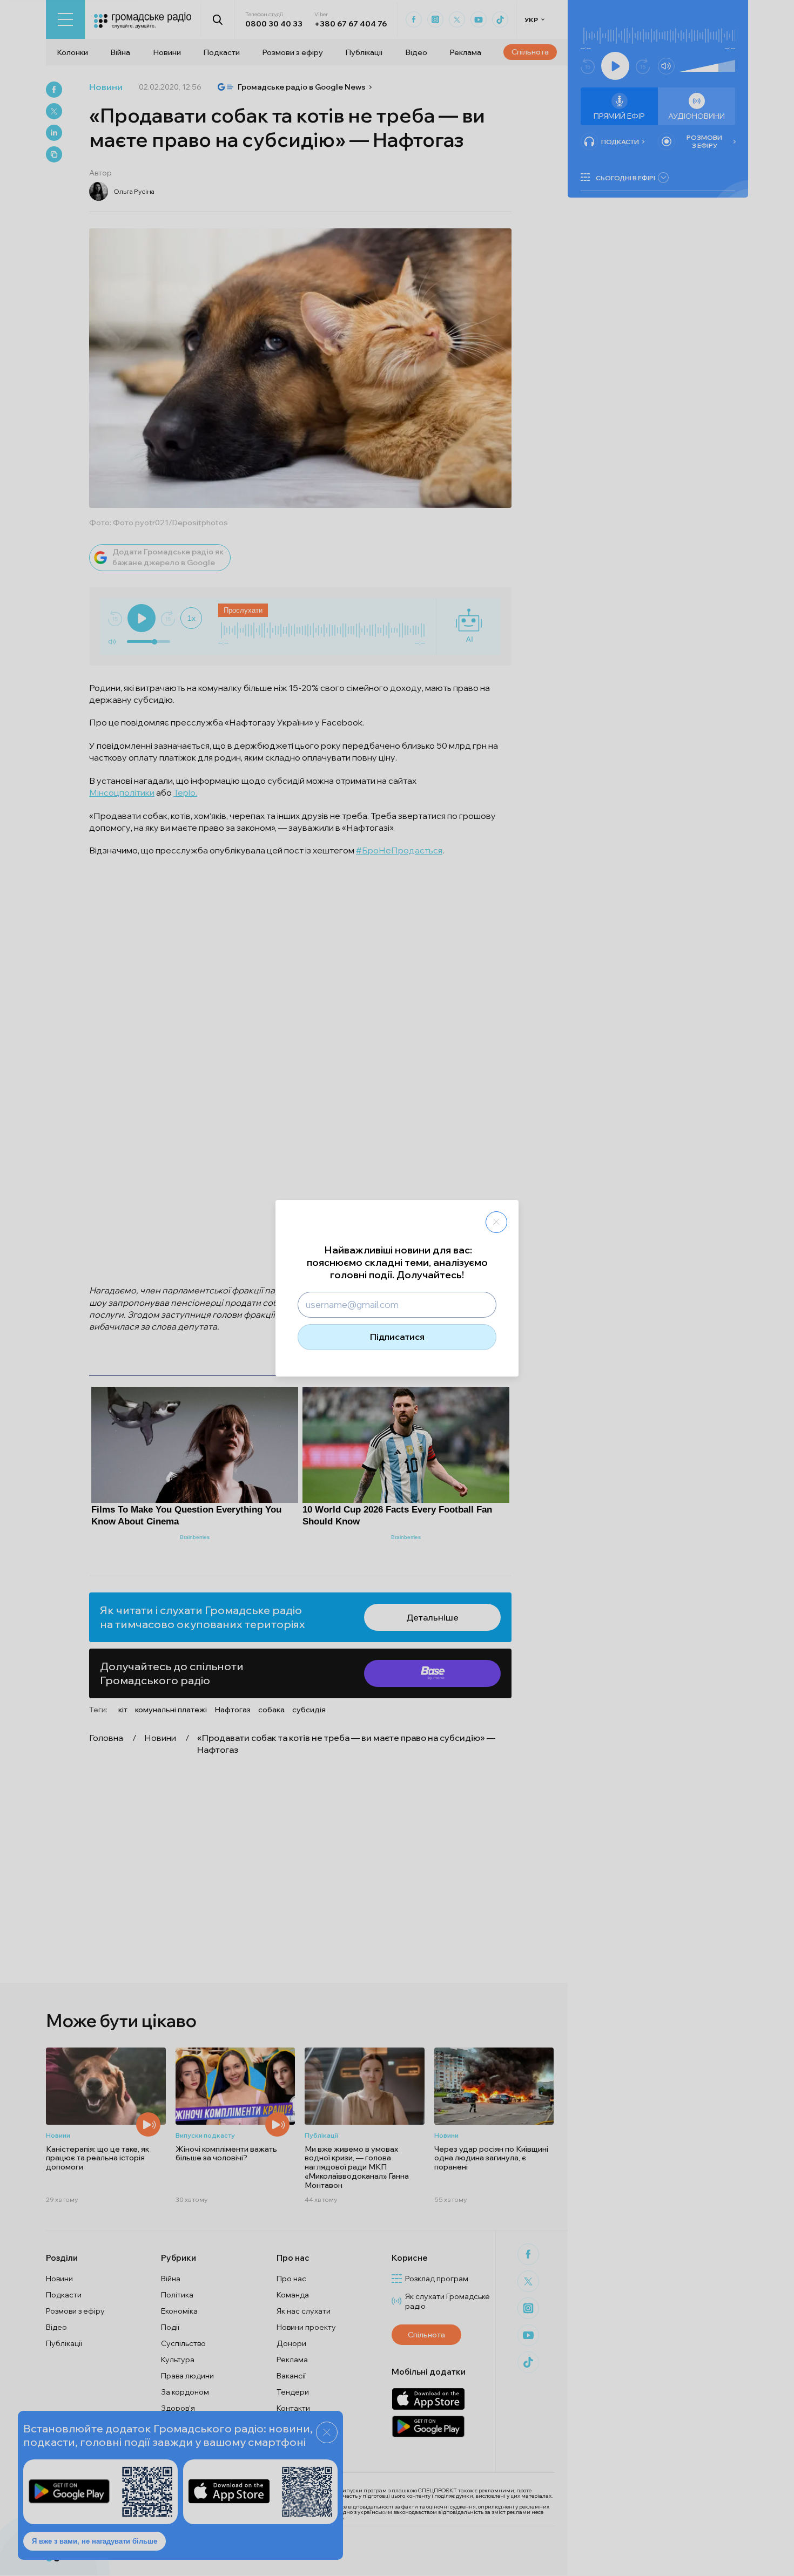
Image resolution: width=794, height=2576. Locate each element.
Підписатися (397, 1337)
